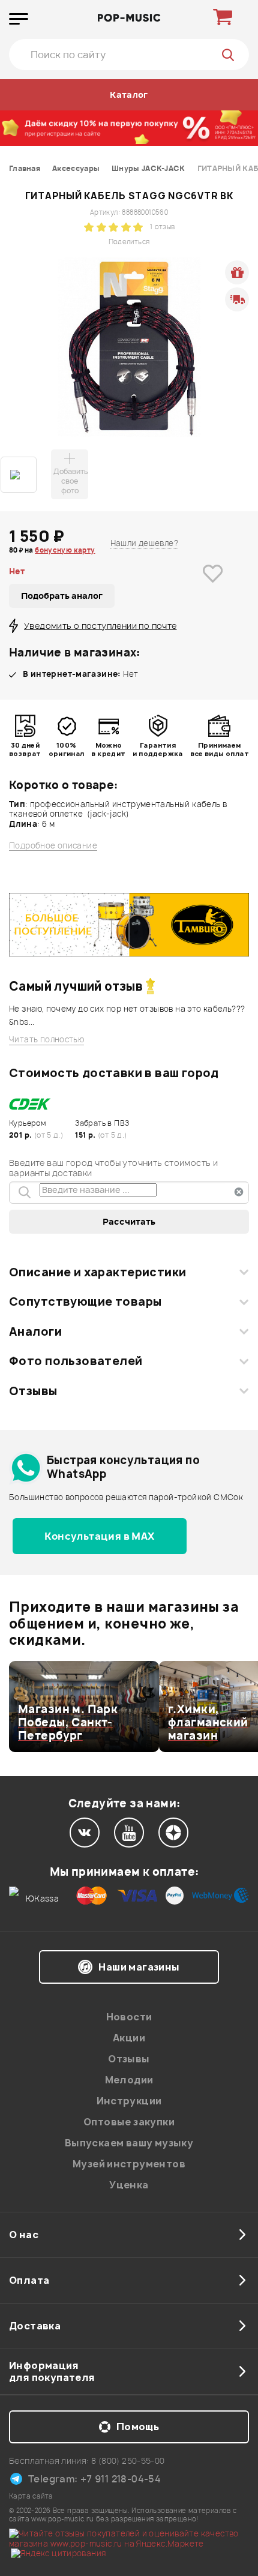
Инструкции (129, 2101)
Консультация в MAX (99, 1536)
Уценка (129, 2185)
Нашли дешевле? (144, 543)
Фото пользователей (76, 1361)
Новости (129, 2017)
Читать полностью (46, 1040)
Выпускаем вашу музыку (129, 2143)
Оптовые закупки (129, 2122)
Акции (129, 2038)
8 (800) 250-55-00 (128, 2460)
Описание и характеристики (97, 1272)
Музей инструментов (129, 2164)
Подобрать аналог (62, 596)
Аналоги (35, 1332)
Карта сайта (31, 2496)
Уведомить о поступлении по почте (100, 626)
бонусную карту (65, 550)
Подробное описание (53, 846)
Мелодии (129, 2080)
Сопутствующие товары (85, 1302)
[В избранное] (213, 592)
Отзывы (33, 1391)
